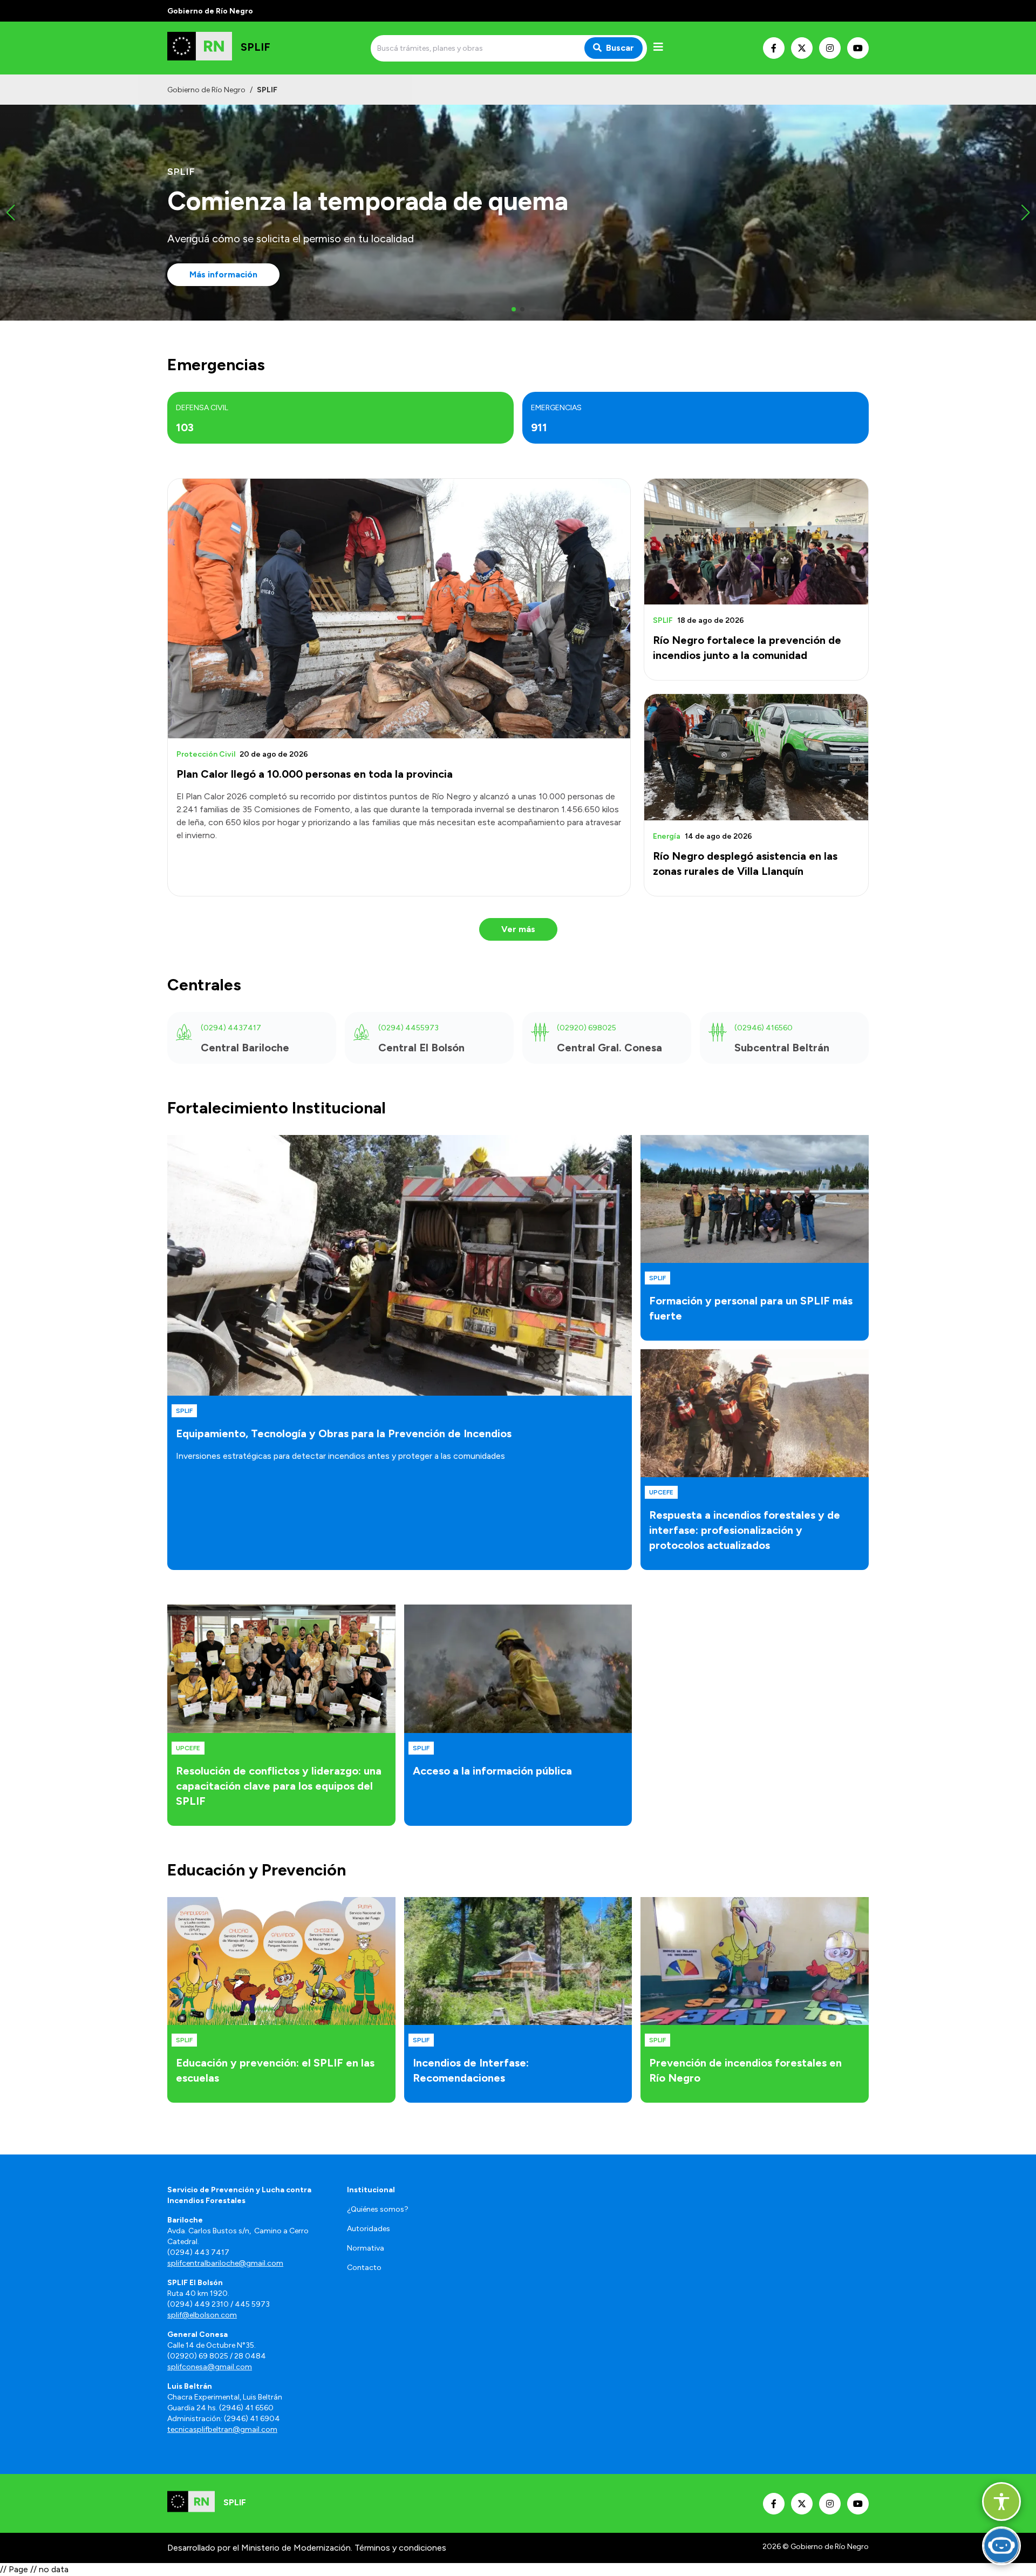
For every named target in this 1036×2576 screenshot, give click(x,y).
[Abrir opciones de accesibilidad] (1001, 2502)
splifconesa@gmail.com (210, 2367)
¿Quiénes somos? (378, 2209)
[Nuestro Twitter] (802, 48)
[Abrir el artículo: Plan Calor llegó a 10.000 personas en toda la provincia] (399, 609)
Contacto (364, 2268)
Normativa (366, 2248)
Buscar (620, 48)
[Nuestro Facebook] (774, 48)
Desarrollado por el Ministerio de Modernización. (260, 2548)
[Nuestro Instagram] (830, 48)
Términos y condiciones (400, 2548)
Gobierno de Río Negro (206, 90)
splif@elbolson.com (202, 2315)
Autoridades (369, 2229)
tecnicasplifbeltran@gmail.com (222, 2429)
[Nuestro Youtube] (858, 48)
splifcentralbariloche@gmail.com (225, 2263)
